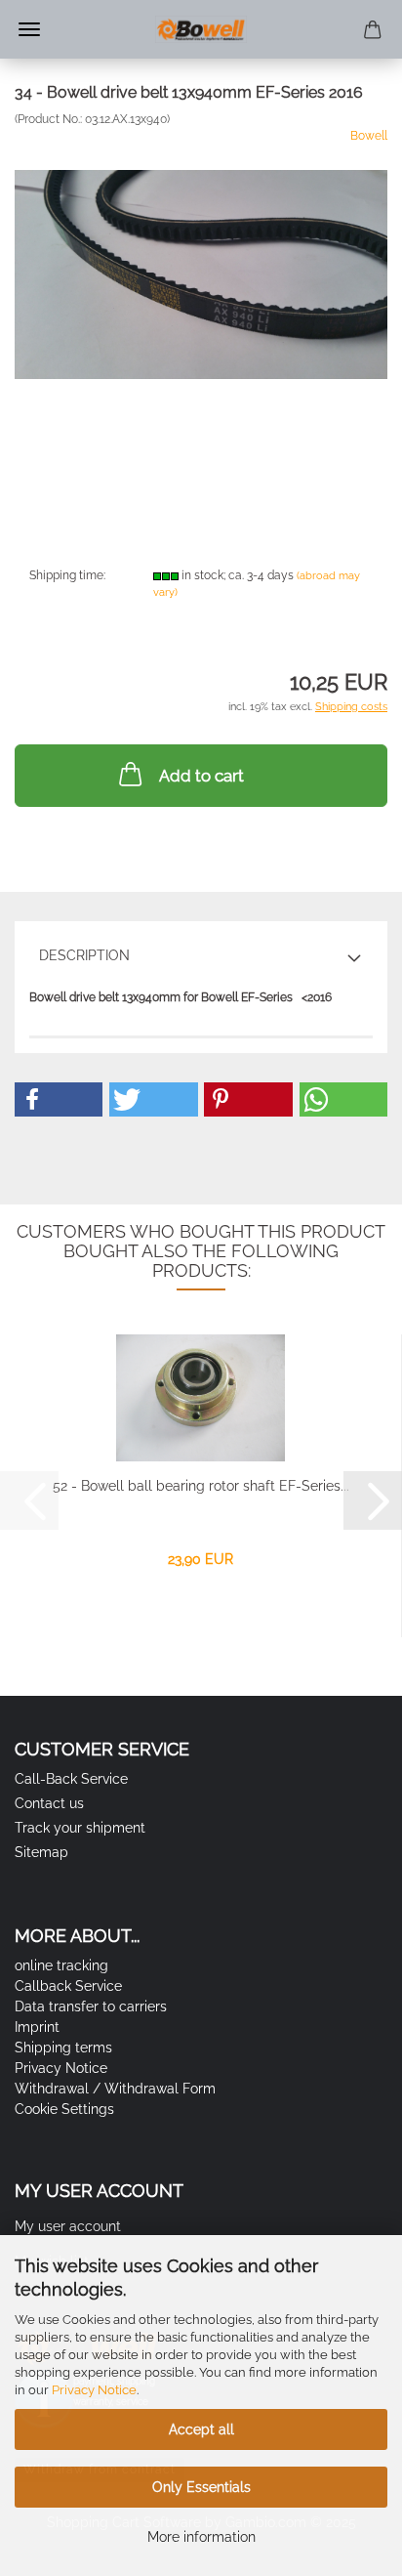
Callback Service (68, 1986)
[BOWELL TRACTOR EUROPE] (201, 29)
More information (201, 2537)
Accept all (201, 2429)
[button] (59, 1099)
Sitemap (41, 1852)
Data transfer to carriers (91, 2006)
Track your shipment (80, 1828)
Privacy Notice (94, 2390)
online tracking (61, 1965)
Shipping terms (63, 2048)
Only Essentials (201, 2487)
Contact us (49, 1803)
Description (84, 955)
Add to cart (201, 776)
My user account (68, 2226)
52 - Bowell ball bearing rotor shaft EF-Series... (201, 1486)
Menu (29, 29)
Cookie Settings (64, 2109)
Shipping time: (67, 575)
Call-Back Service (71, 1779)
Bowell (369, 136)
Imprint (37, 2027)
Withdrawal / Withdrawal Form (115, 2089)
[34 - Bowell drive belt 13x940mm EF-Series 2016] (201, 274)
